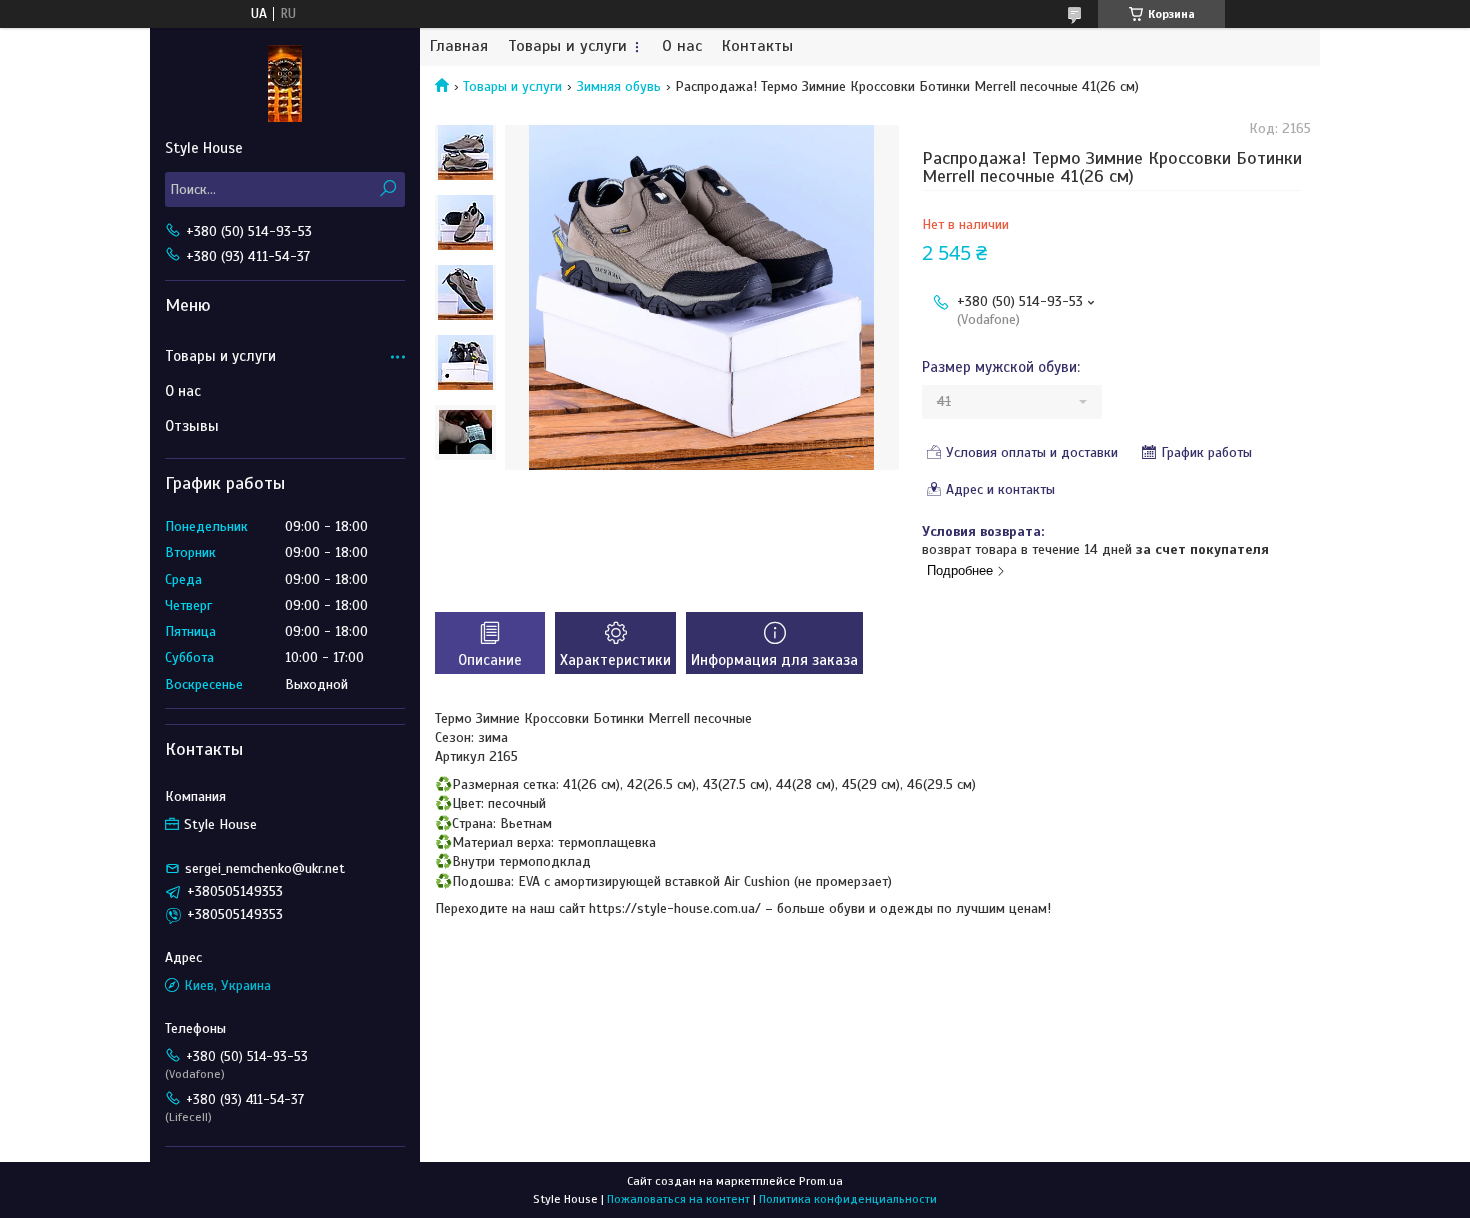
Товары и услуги (567, 46)
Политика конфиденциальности (848, 1199)
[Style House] (285, 83)
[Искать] (387, 189)
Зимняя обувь (619, 86)
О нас (682, 46)
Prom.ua (821, 1181)
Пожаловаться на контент (678, 1199)
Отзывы (192, 426)
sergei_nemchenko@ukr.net (265, 868)
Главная (459, 46)
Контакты (757, 46)
